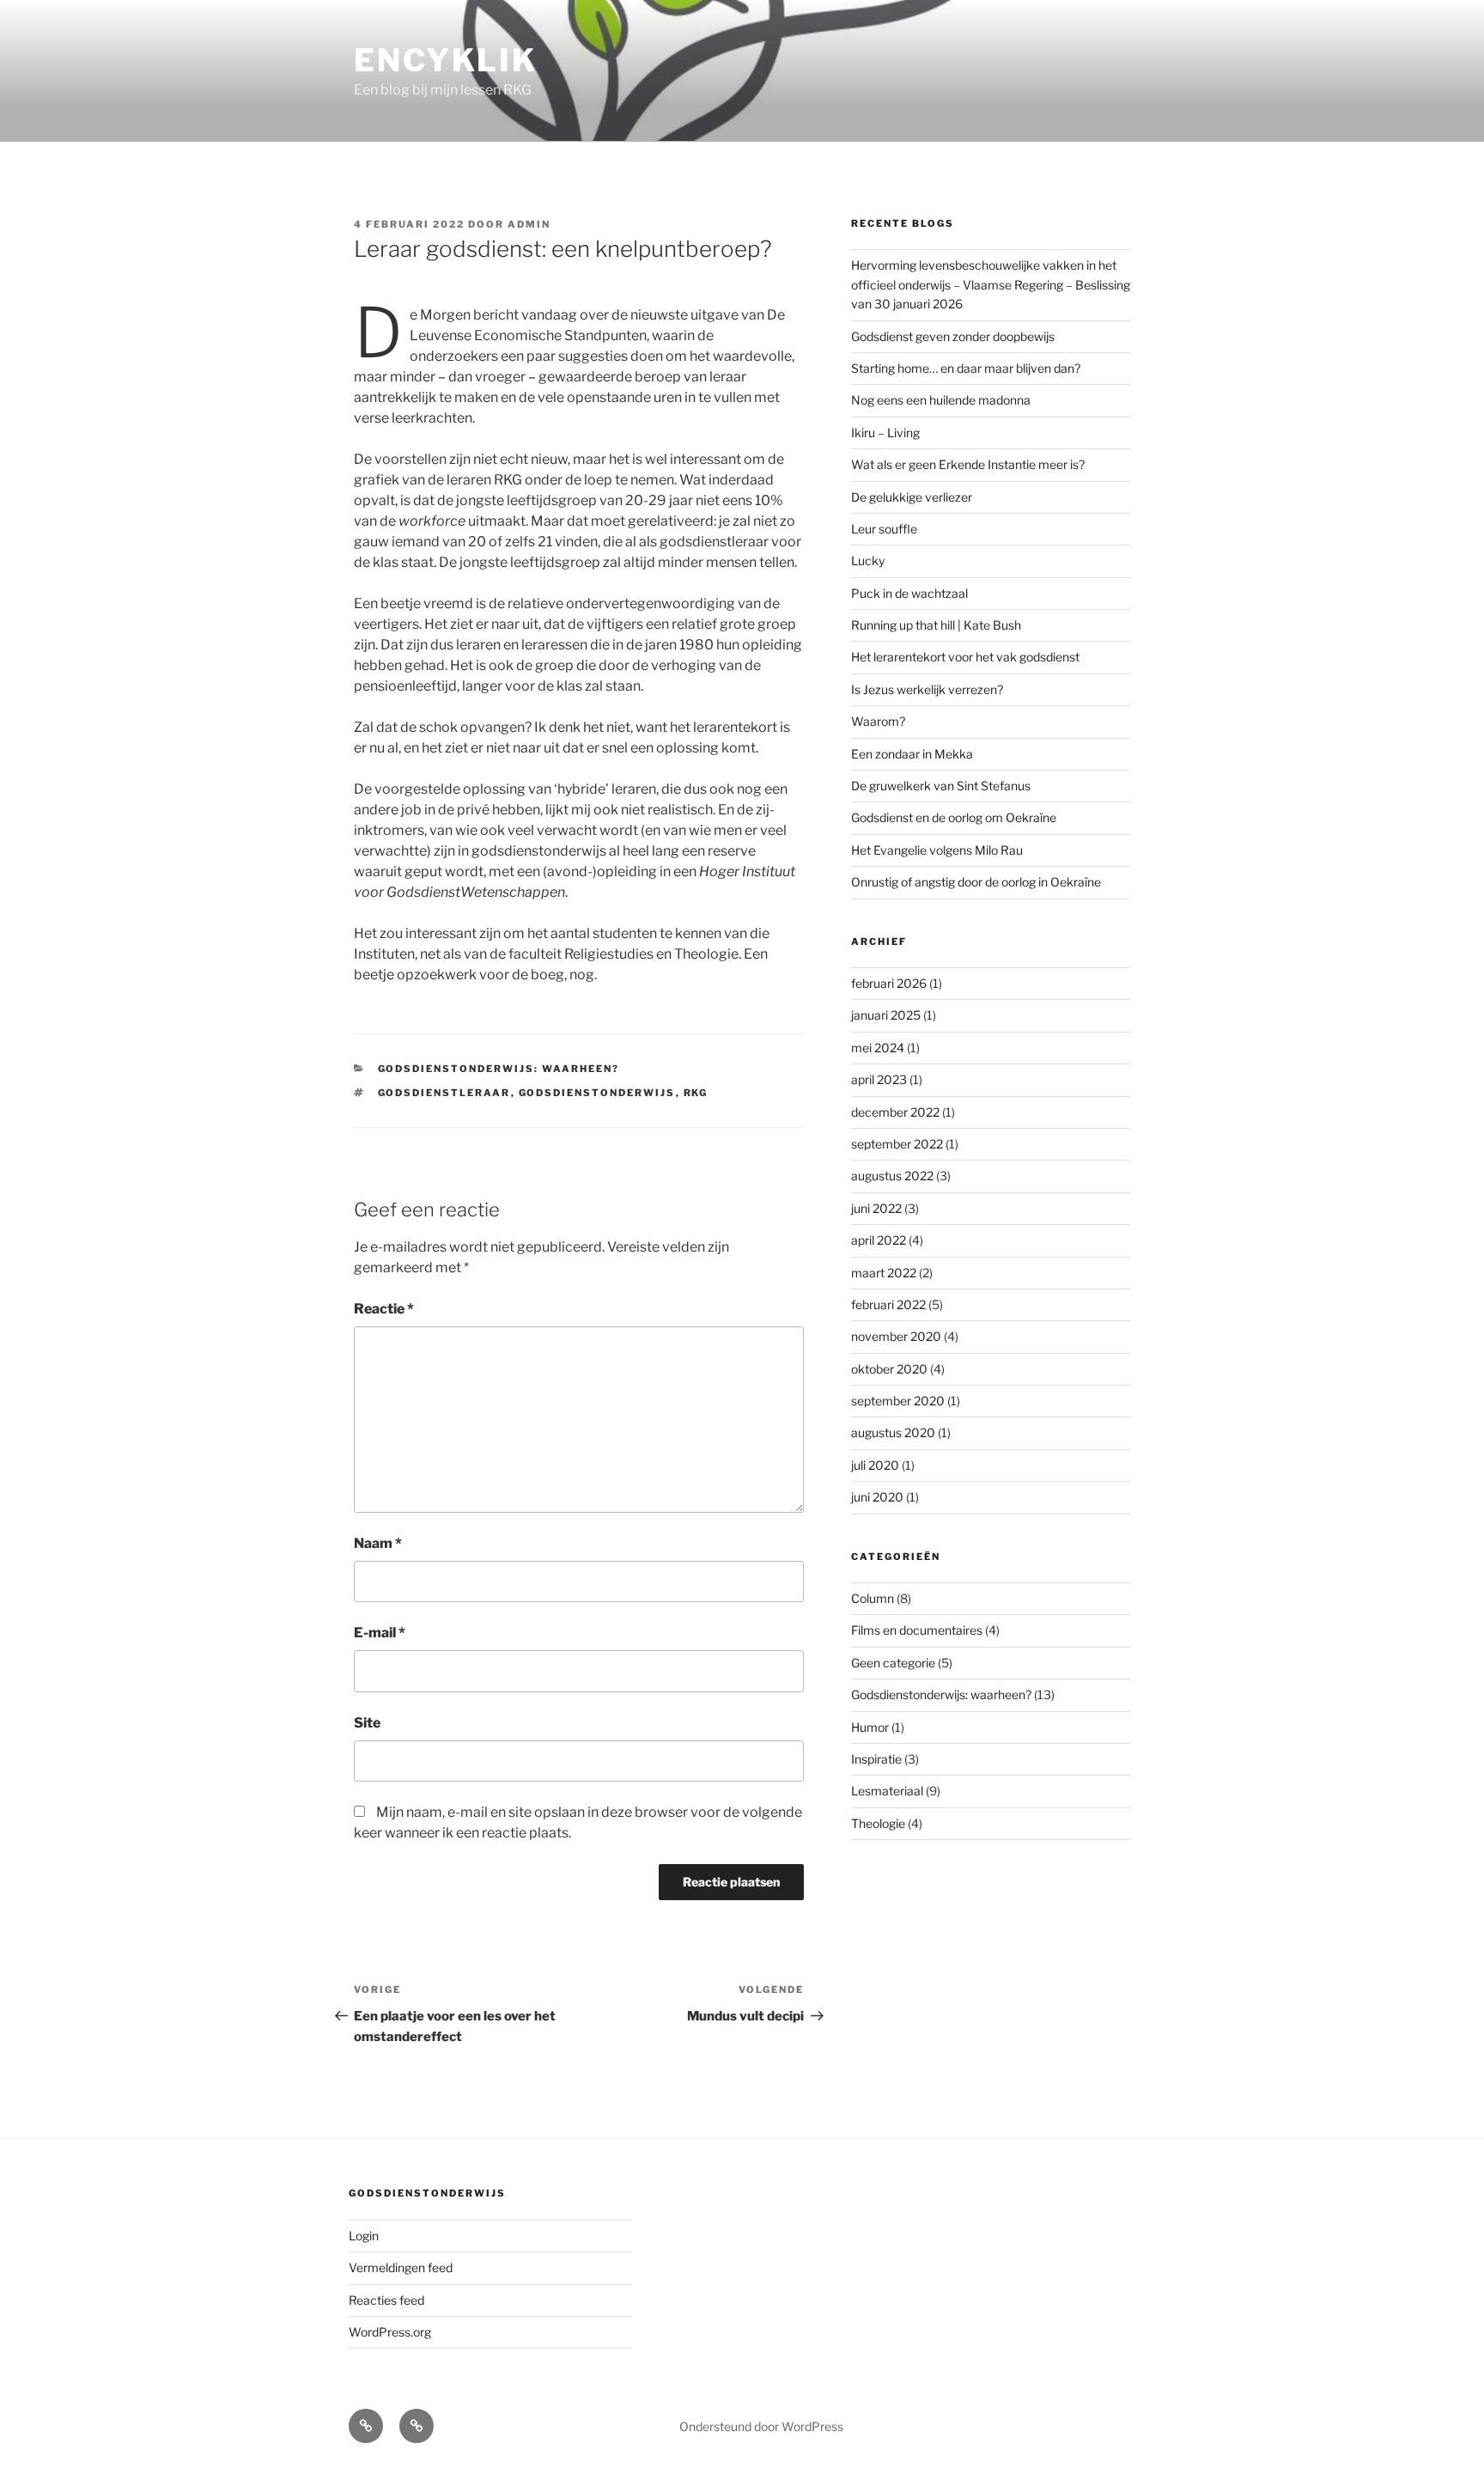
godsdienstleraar (444, 1093)
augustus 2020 (893, 1432)
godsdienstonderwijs (597, 1093)
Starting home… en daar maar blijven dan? (966, 368)
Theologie (878, 1823)
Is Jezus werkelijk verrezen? (927, 689)
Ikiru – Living (885, 433)
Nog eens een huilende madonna (941, 400)
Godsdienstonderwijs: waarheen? (499, 1069)
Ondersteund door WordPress (761, 2426)
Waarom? (878, 721)
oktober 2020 (889, 1369)
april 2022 (879, 1240)
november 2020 (896, 1336)
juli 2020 (875, 1465)
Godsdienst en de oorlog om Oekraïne (954, 817)
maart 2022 (884, 1273)
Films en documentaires (917, 1630)
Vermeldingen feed (401, 2267)
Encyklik (446, 60)
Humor (870, 1727)
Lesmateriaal (887, 1791)
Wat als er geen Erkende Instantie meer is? (968, 464)
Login (364, 2236)
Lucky (868, 561)
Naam (378, 1543)
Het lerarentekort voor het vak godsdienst (965, 657)
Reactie (384, 1309)
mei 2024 (878, 1048)
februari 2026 (889, 983)
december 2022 (895, 1112)
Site (367, 1723)
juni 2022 (876, 1208)
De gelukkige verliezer (912, 497)
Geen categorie (893, 1663)
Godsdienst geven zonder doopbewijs (953, 336)
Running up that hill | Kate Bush (936, 625)
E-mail (380, 1633)
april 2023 (879, 1079)
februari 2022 (888, 1304)
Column (873, 1598)
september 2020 (898, 1401)
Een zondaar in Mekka (912, 754)
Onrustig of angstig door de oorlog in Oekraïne (976, 882)
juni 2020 (877, 1497)
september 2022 (897, 1144)
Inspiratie (876, 1759)
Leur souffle (884, 529)
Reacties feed (386, 2300)
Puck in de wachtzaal (909, 593)
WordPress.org (390, 2332)
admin (529, 224)
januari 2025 (886, 1015)
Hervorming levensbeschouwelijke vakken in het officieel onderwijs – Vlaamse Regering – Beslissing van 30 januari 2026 (991, 284)
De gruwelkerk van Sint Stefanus (941, 786)
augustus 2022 (892, 1176)
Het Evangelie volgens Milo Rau (937, 850)
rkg (696, 1093)
